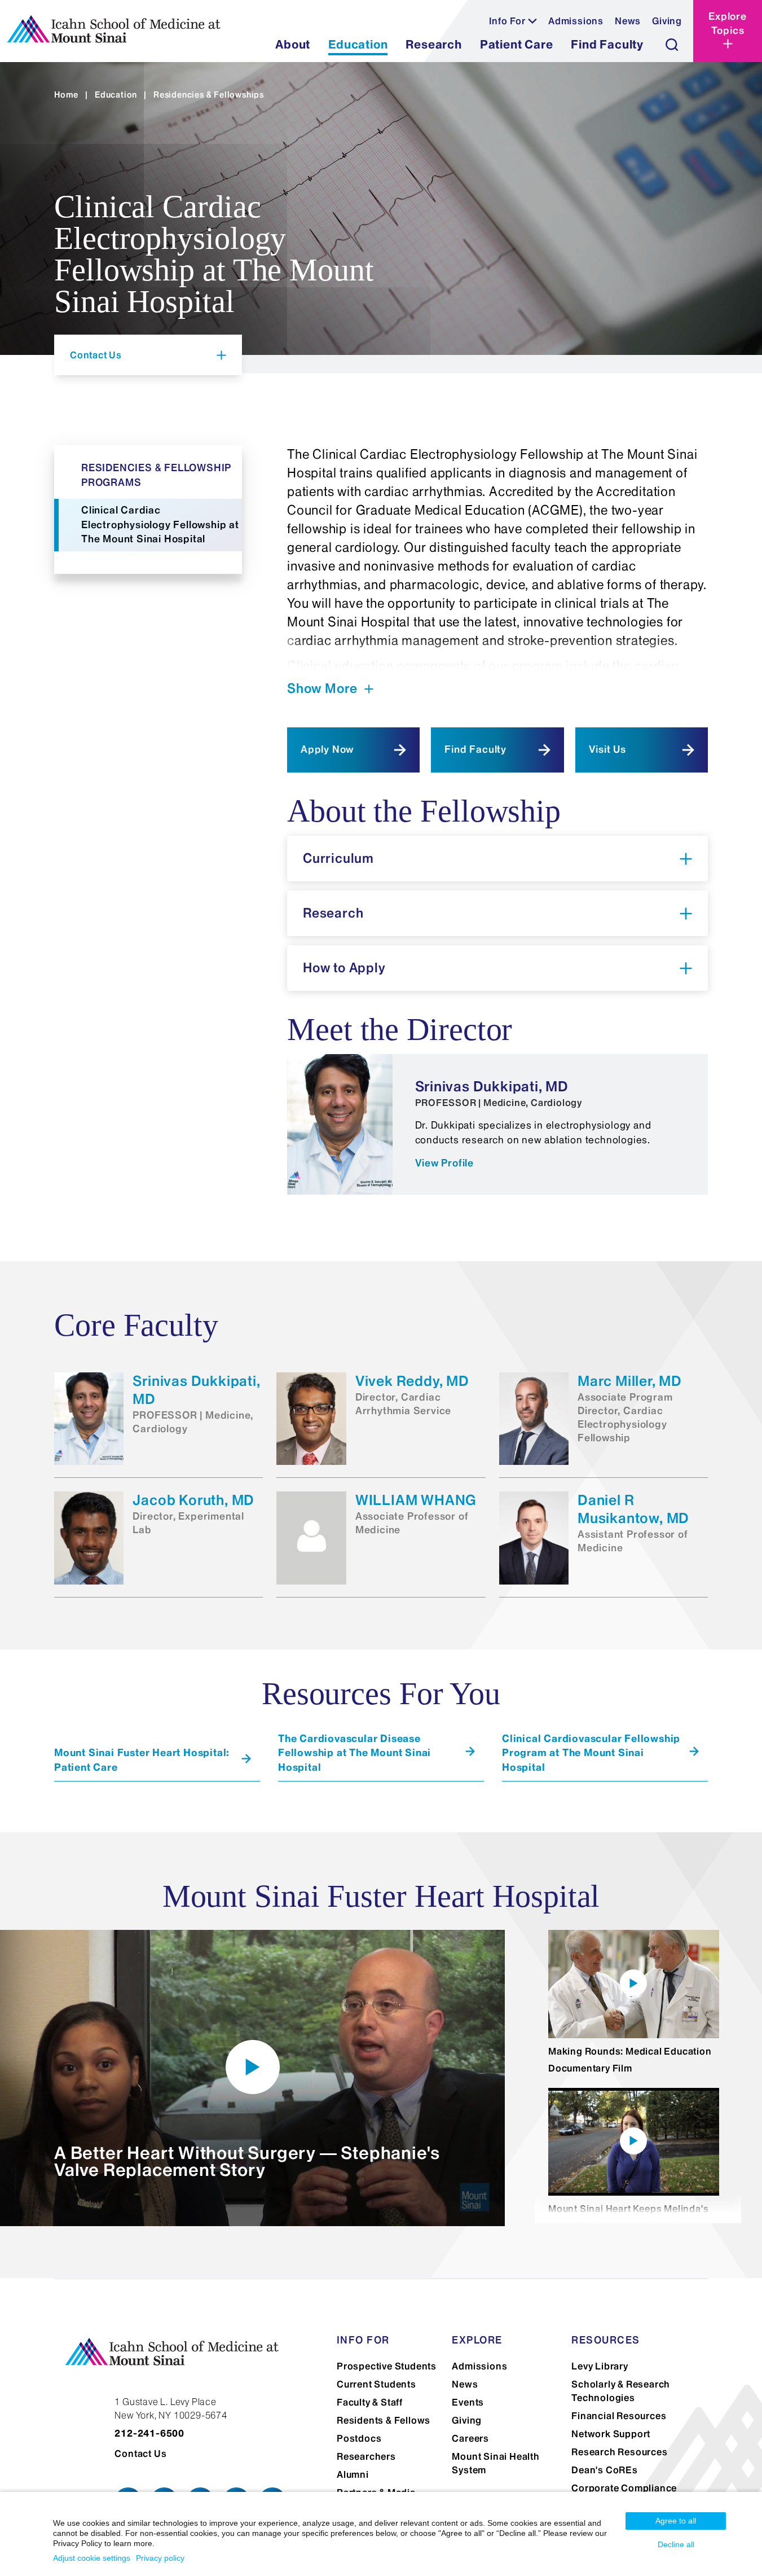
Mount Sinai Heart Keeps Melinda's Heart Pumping (628, 2217)
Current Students (376, 2384)
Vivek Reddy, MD (412, 1381)
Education (116, 95)
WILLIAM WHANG (416, 1500)
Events (468, 2402)
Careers (470, 2438)
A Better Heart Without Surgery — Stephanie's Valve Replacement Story (247, 2161)
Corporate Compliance (624, 2488)
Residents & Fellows (384, 2420)
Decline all (676, 2544)
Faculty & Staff (370, 2402)
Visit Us (607, 749)
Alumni (353, 2474)
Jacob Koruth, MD (193, 1500)
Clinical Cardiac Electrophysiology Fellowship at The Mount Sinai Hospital (160, 525)
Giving (667, 21)
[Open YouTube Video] (253, 2067)
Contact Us (140, 2454)
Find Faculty (475, 749)
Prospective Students (387, 2366)
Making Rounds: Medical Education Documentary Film (630, 2060)
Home (66, 95)
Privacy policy (160, 2558)
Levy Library (600, 2366)
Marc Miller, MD (630, 1381)
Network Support (611, 2434)
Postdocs (359, 2438)
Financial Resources (619, 2416)
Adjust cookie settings (92, 2558)
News (628, 21)
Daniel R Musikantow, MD (633, 1509)
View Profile (445, 1163)
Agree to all (676, 2521)
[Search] (672, 45)
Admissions (576, 21)
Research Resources (619, 2452)
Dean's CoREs (605, 2470)
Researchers (366, 2456)
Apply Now (327, 749)
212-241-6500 (149, 2433)
